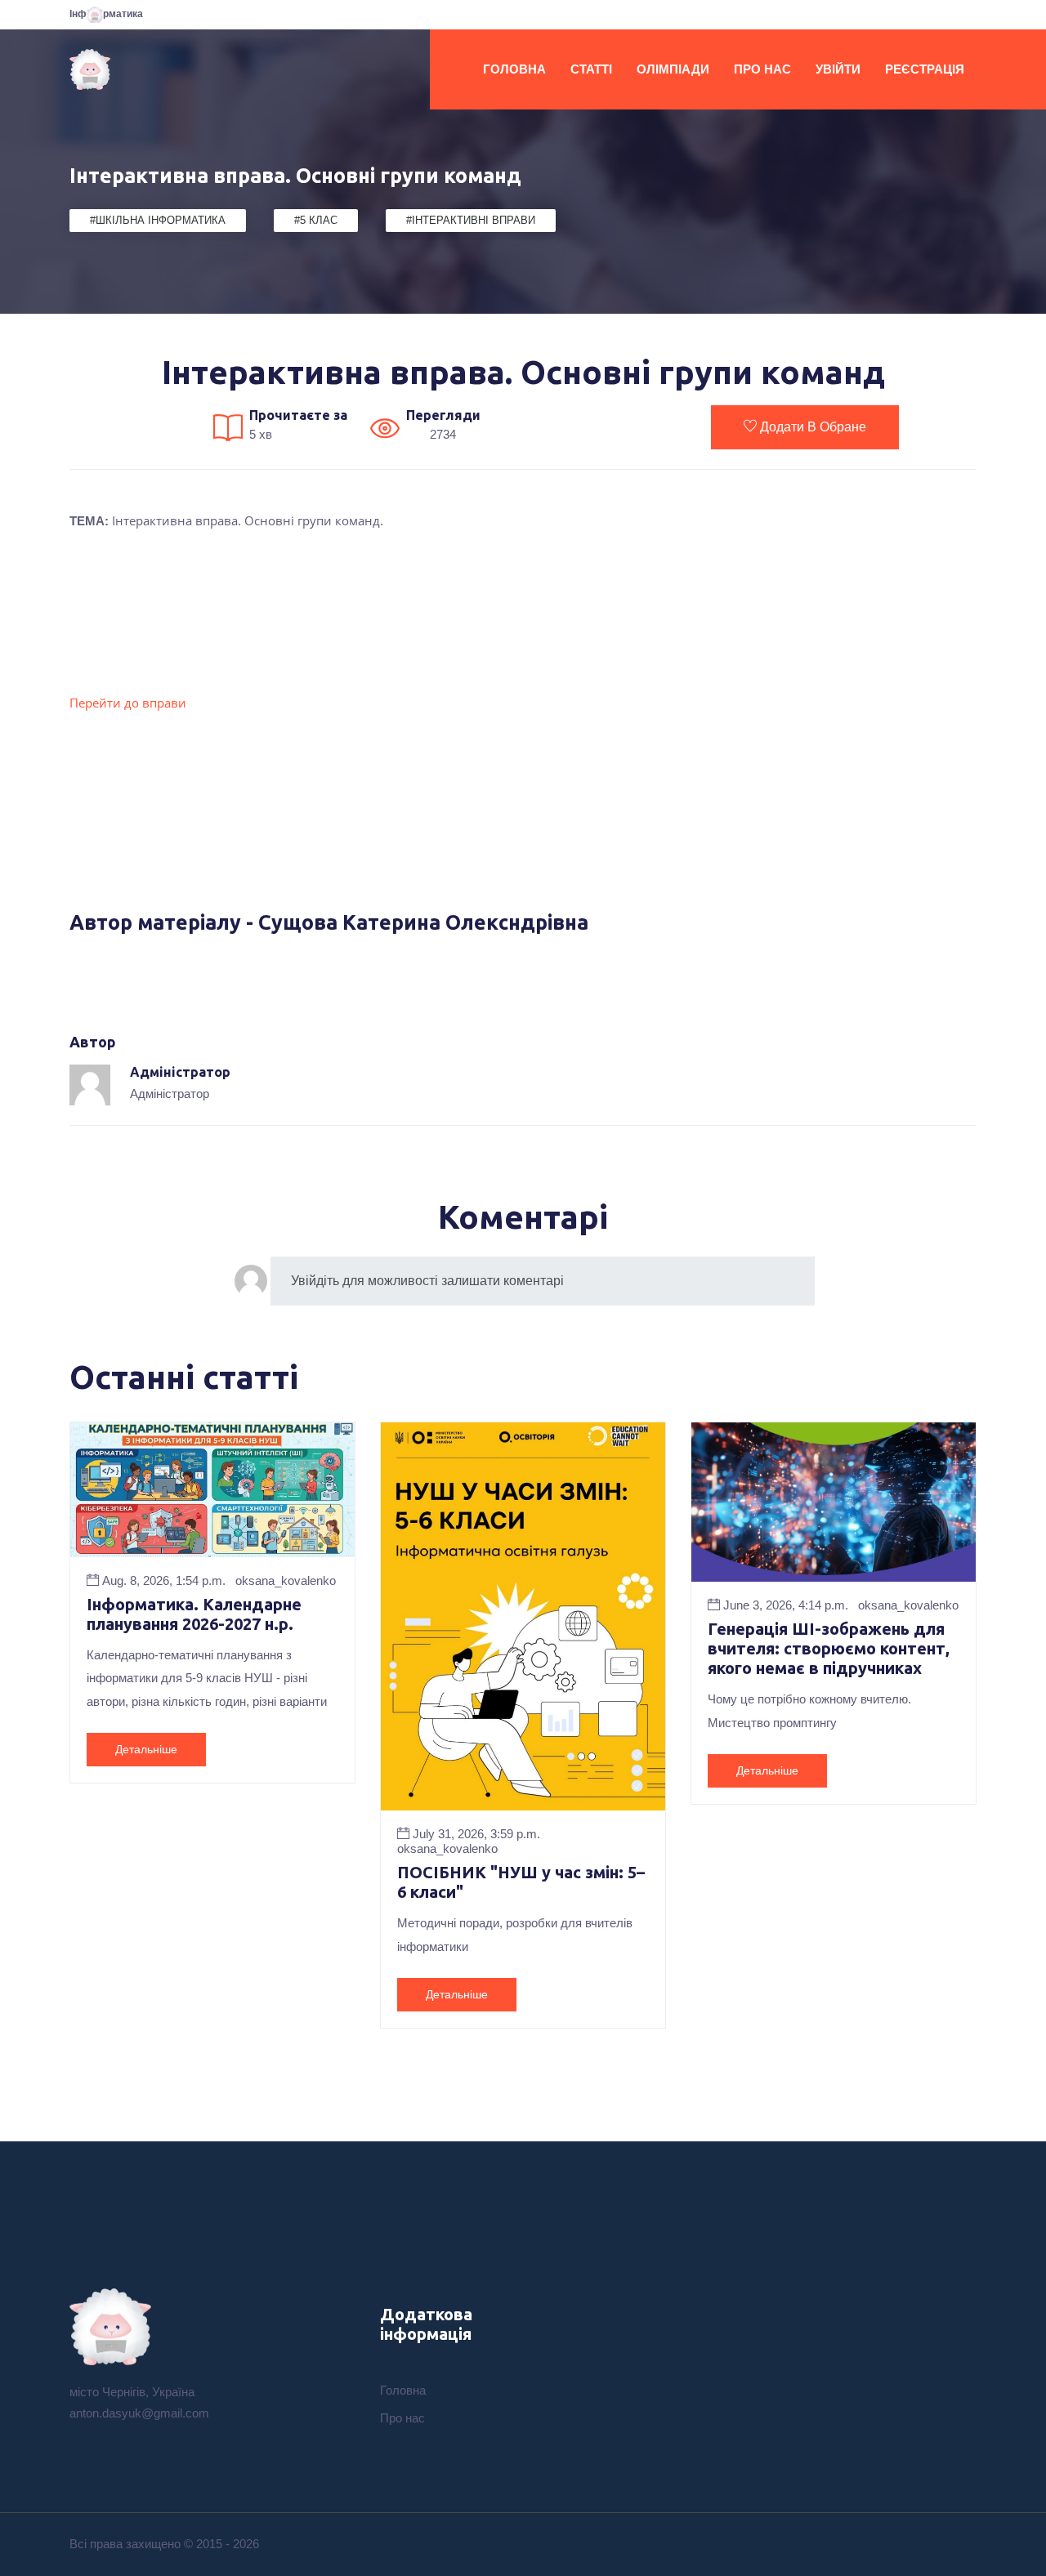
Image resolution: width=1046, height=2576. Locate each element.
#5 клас (316, 220)
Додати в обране (813, 427)
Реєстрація (925, 69)
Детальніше (146, 1749)
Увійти (838, 69)
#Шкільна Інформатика (158, 220)
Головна (514, 69)
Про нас (762, 69)
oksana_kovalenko (286, 1580)
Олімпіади (673, 69)
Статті (591, 69)
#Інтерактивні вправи (471, 220)
